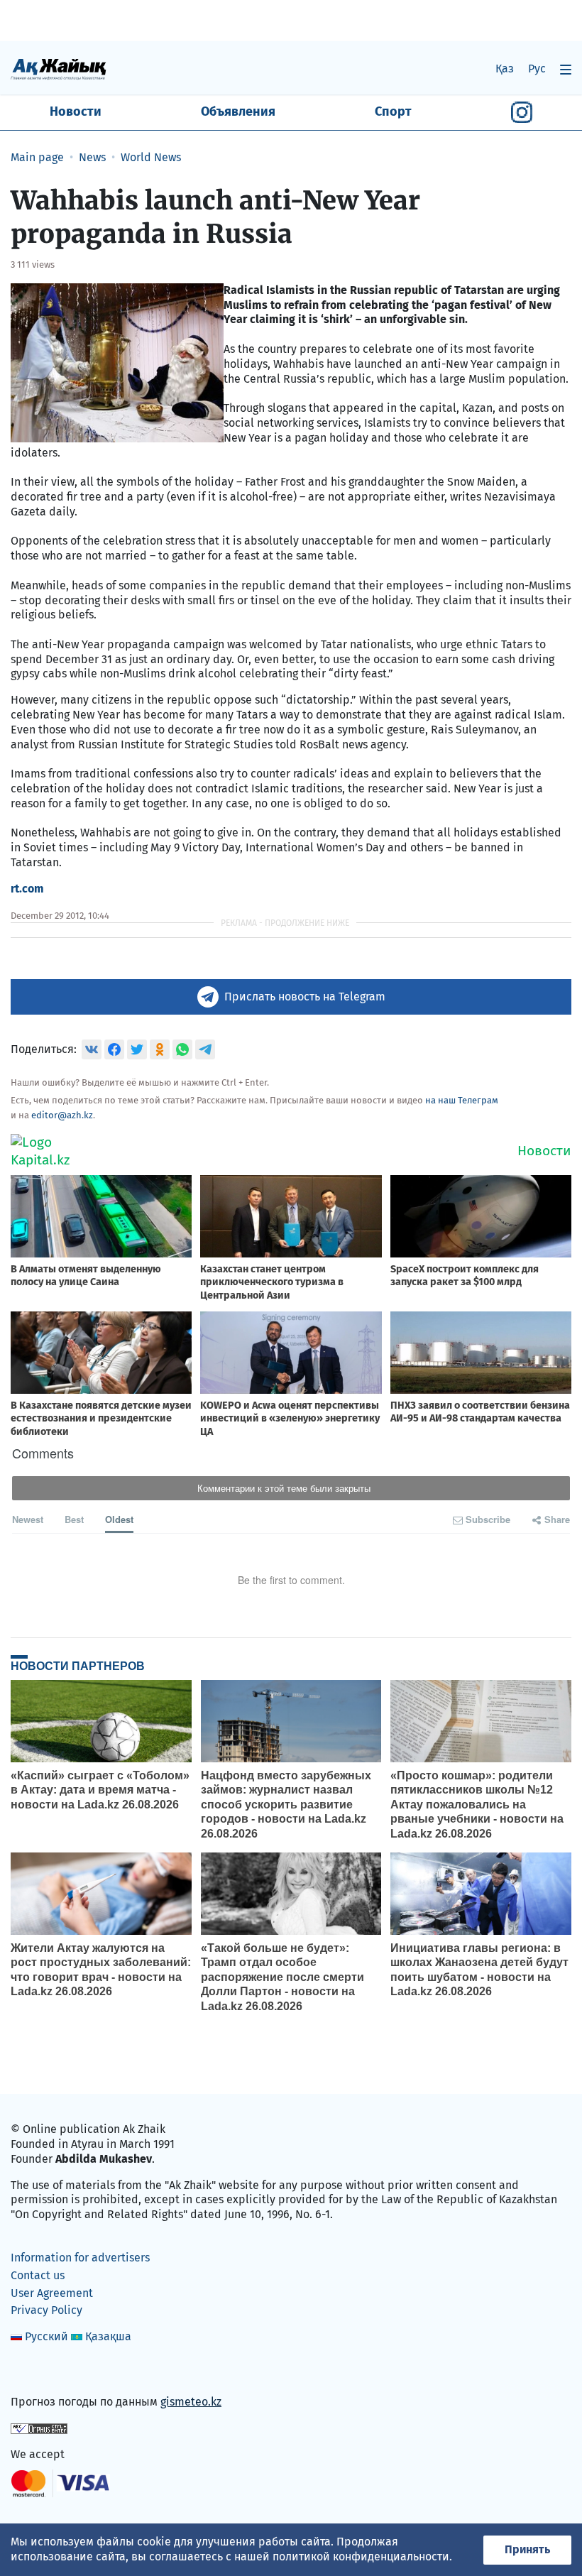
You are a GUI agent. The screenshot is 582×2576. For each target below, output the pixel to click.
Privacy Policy (46, 2310)
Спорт (393, 111)
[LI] (42, 2372)
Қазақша (108, 2336)
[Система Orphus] (39, 2428)
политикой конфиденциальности (361, 2556)
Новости (76, 111)
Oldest (119, 1519)
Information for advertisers (80, 2258)
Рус (537, 69)
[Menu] (566, 69)
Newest (28, 1519)
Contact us (38, 2275)
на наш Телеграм (462, 1100)
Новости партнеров (78, 1666)
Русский (46, 2336)
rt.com (27, 889)
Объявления (238, 111)
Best (74, 1519)
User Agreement (52, 2293)
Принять (527, 2549)
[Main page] (59, 69)
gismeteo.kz (191, 2402)
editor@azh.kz (62, 1115)
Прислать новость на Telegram (305, 997)
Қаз (505, 69)
